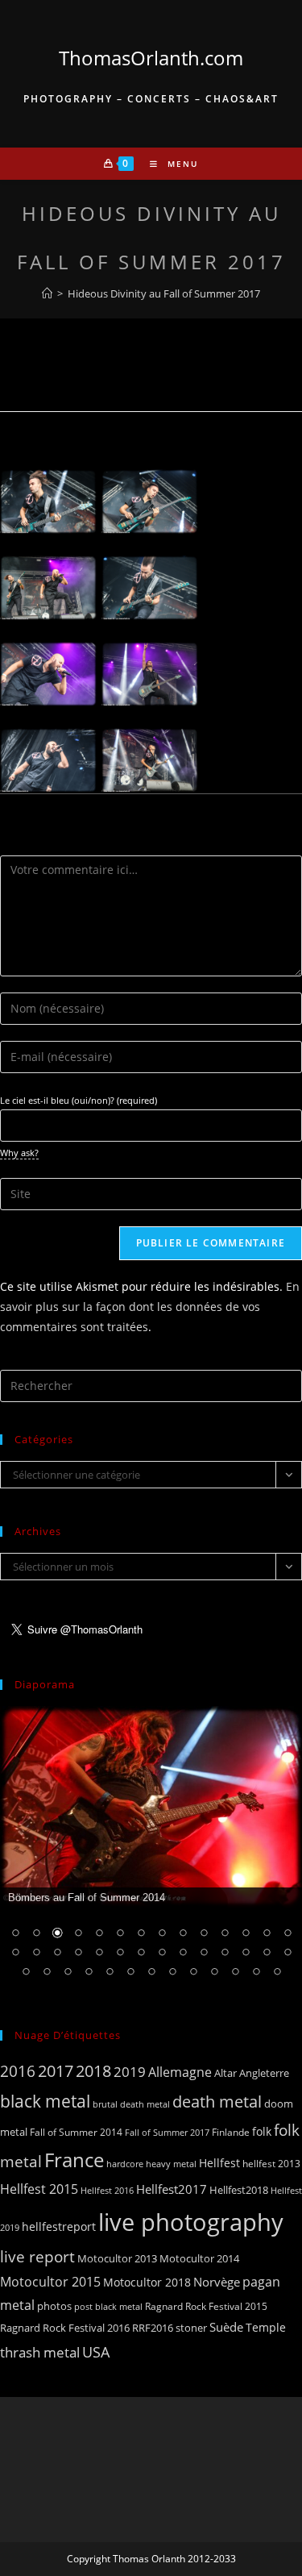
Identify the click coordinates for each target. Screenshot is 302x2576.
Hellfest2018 (239, 2190)
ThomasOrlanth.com (151, 58)
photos (54, 2306)
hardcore (125, 2164)
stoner (191, 2328)
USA (96, 2351)
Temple (266, 2327)
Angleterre (264, 2073)
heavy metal (171, 2164)
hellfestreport (59, 2226)
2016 (18, 2071)
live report (37, 2256)
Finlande (231, 2132)
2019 (130, 2072)
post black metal (108, 2306)
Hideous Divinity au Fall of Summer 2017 (164, 293)
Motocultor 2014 (199, 2258)
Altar (225, 2073)
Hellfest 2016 (107, 2190)
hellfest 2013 (271, 2164)
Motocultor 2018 (147, 2282)
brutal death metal (131, 2104)
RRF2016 (153, 2328)
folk (262, 2131)
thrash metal (40, 2352)
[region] (151, 1852)
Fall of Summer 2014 (76, 2132)
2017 (56, 2071)
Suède (226, 2327)
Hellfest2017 (172, 2189)
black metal (45, 2101)
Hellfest (219, 2163)
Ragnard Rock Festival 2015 (206, 2306)
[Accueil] (47, 293)
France (74, 2160)
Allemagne (180, 2072)
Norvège (217, 2282)
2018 (93, 2071)
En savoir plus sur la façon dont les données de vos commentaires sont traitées (150, 1307)
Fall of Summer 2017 (167, 2132)
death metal (217, 2101)
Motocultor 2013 (117, 2258)
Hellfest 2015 (39, 2189)
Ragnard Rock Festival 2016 (65, 2328)
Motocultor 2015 (50, 2282)
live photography (191, 2222)
